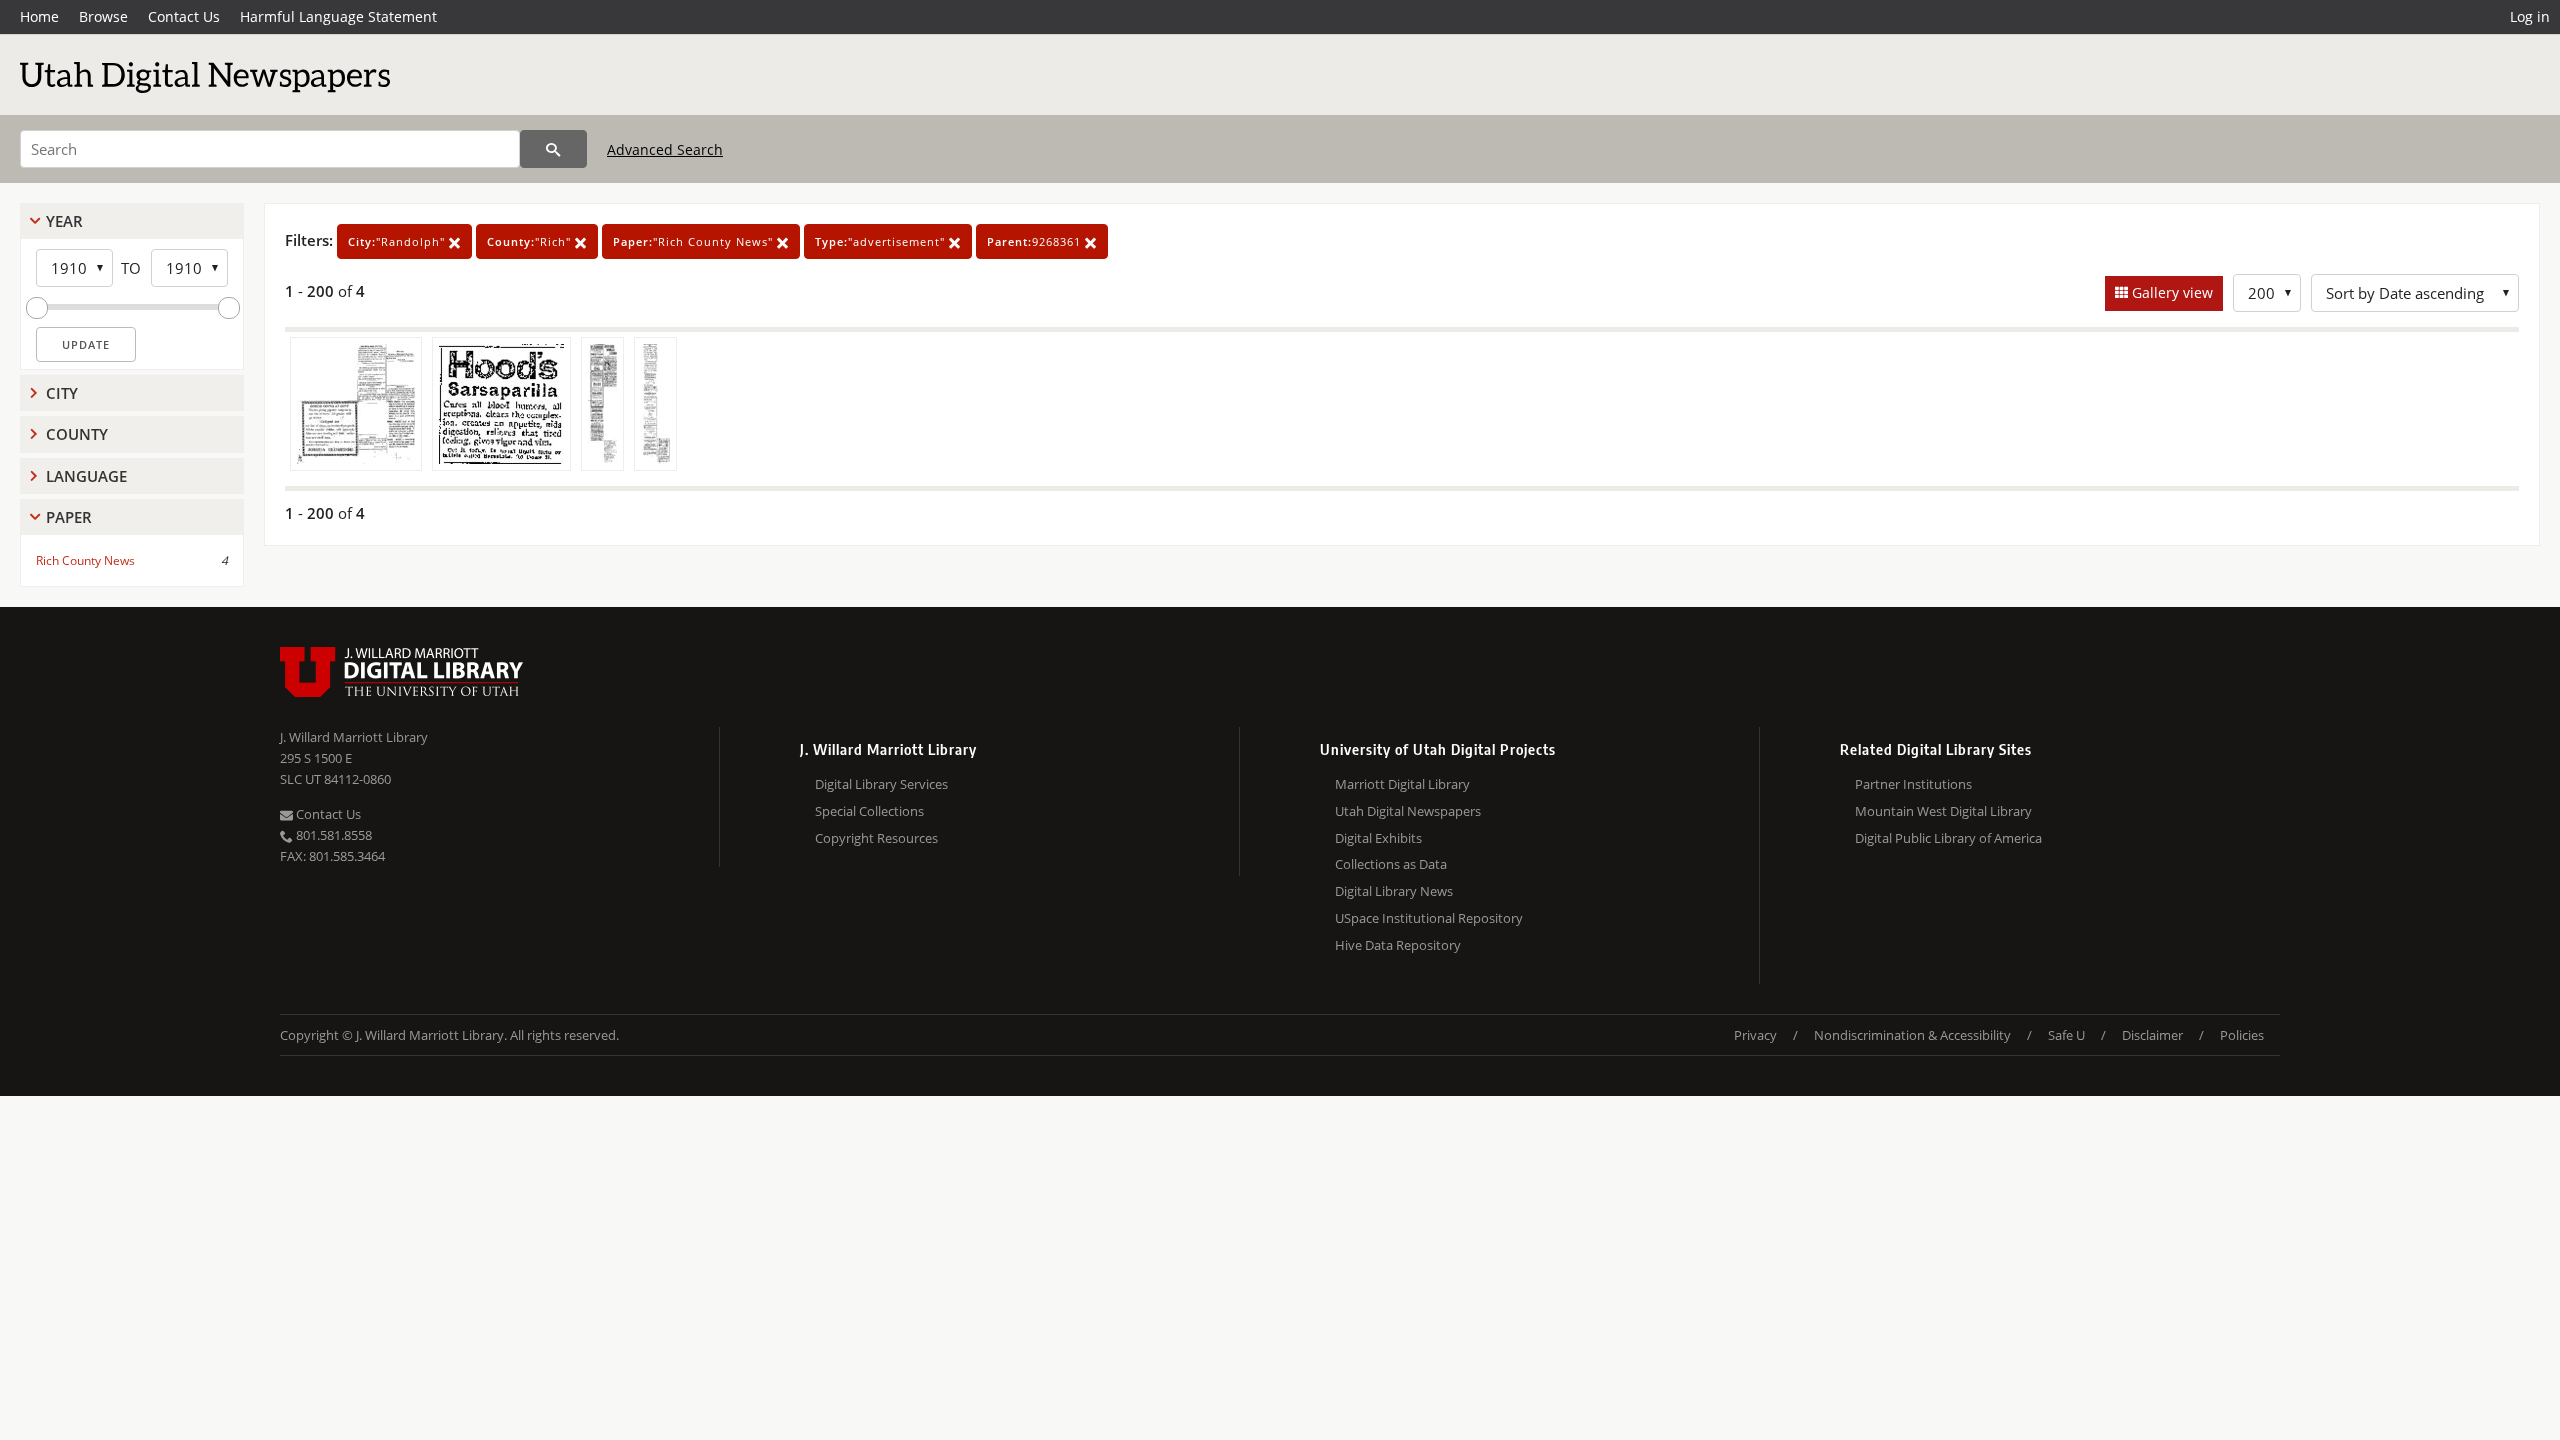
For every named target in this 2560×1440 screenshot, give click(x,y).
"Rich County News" (695, 241)
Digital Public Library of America (1948, 838)
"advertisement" (882, 241)
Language (86, 476)
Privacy (1755, 1035)
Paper (69, 517)
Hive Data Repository (1398, 945)
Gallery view (2170, 292)
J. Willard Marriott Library (354, 737)
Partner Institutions (1913, 784)
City (62, 393)
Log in (2530, 16)
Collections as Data (1391, 864)
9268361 (1036, 241)
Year (64, 221)
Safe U (2066, 1035)
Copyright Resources (876, 838)
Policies (2242, 1035)
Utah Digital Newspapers (1408, 811)
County (77, 434)
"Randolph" (398, 241)
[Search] (553, 149)
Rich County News (85, 560)
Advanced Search (665, 149)
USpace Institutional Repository (1429, 918)
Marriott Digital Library (1402, 784)
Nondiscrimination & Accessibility (1912, 1035)
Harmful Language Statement (338, 16)
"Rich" (531, 241)
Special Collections (869, 811)
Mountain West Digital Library (1943, 811)
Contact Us (184, 16)
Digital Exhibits (1378, 838)
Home (39, 16)
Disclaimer (2152, 1035)
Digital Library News (1394, 891)
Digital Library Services (881, 784)
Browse (103, 16)
